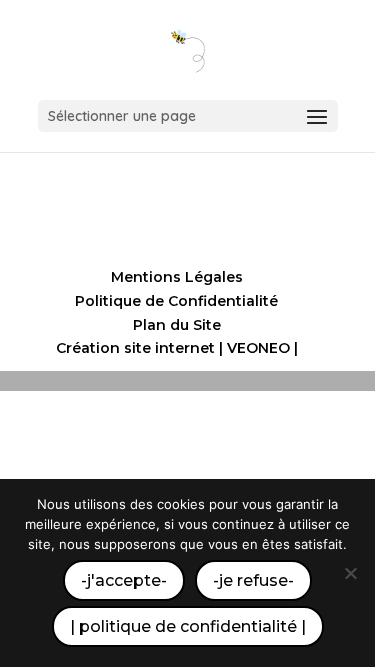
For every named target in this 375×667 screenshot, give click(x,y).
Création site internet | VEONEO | (177, 348)
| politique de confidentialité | (188, 626)
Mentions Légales (177, 277)
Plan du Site (177, 325)
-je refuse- (253, 580)
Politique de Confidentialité (176, 301)
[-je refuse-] (350, 573)
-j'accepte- (124, 580)
